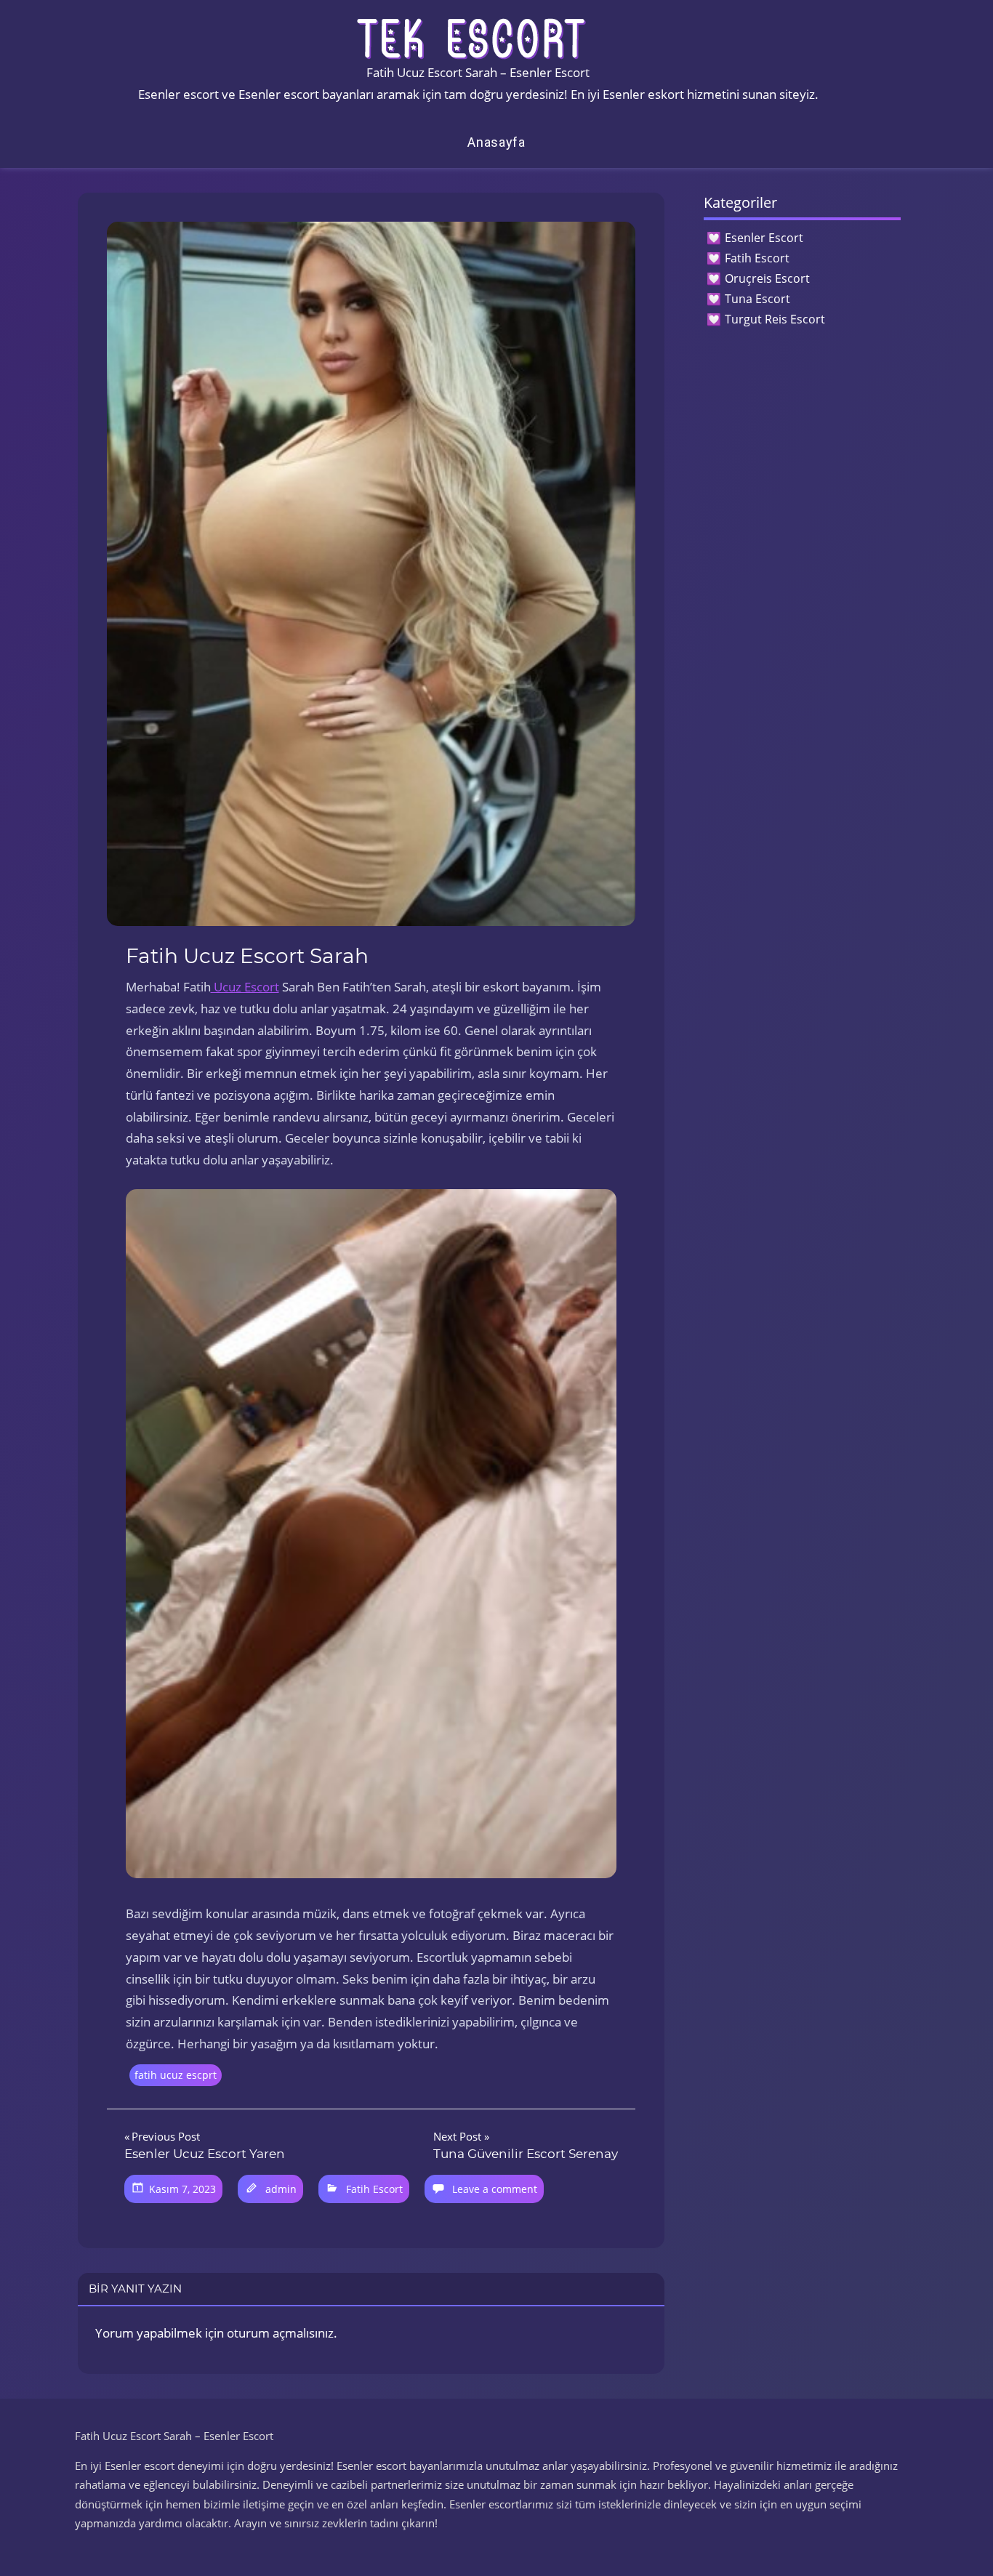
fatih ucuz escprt (176, 2075)
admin (281, 2189)
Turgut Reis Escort (775, 319)
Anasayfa (496, 142)
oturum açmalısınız (280, 2333)
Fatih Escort (374, 2189)
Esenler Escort (764, 238)
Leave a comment (495, 2189)
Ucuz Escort (245, 987)
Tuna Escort (757, 299)
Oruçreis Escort (767, 278)
